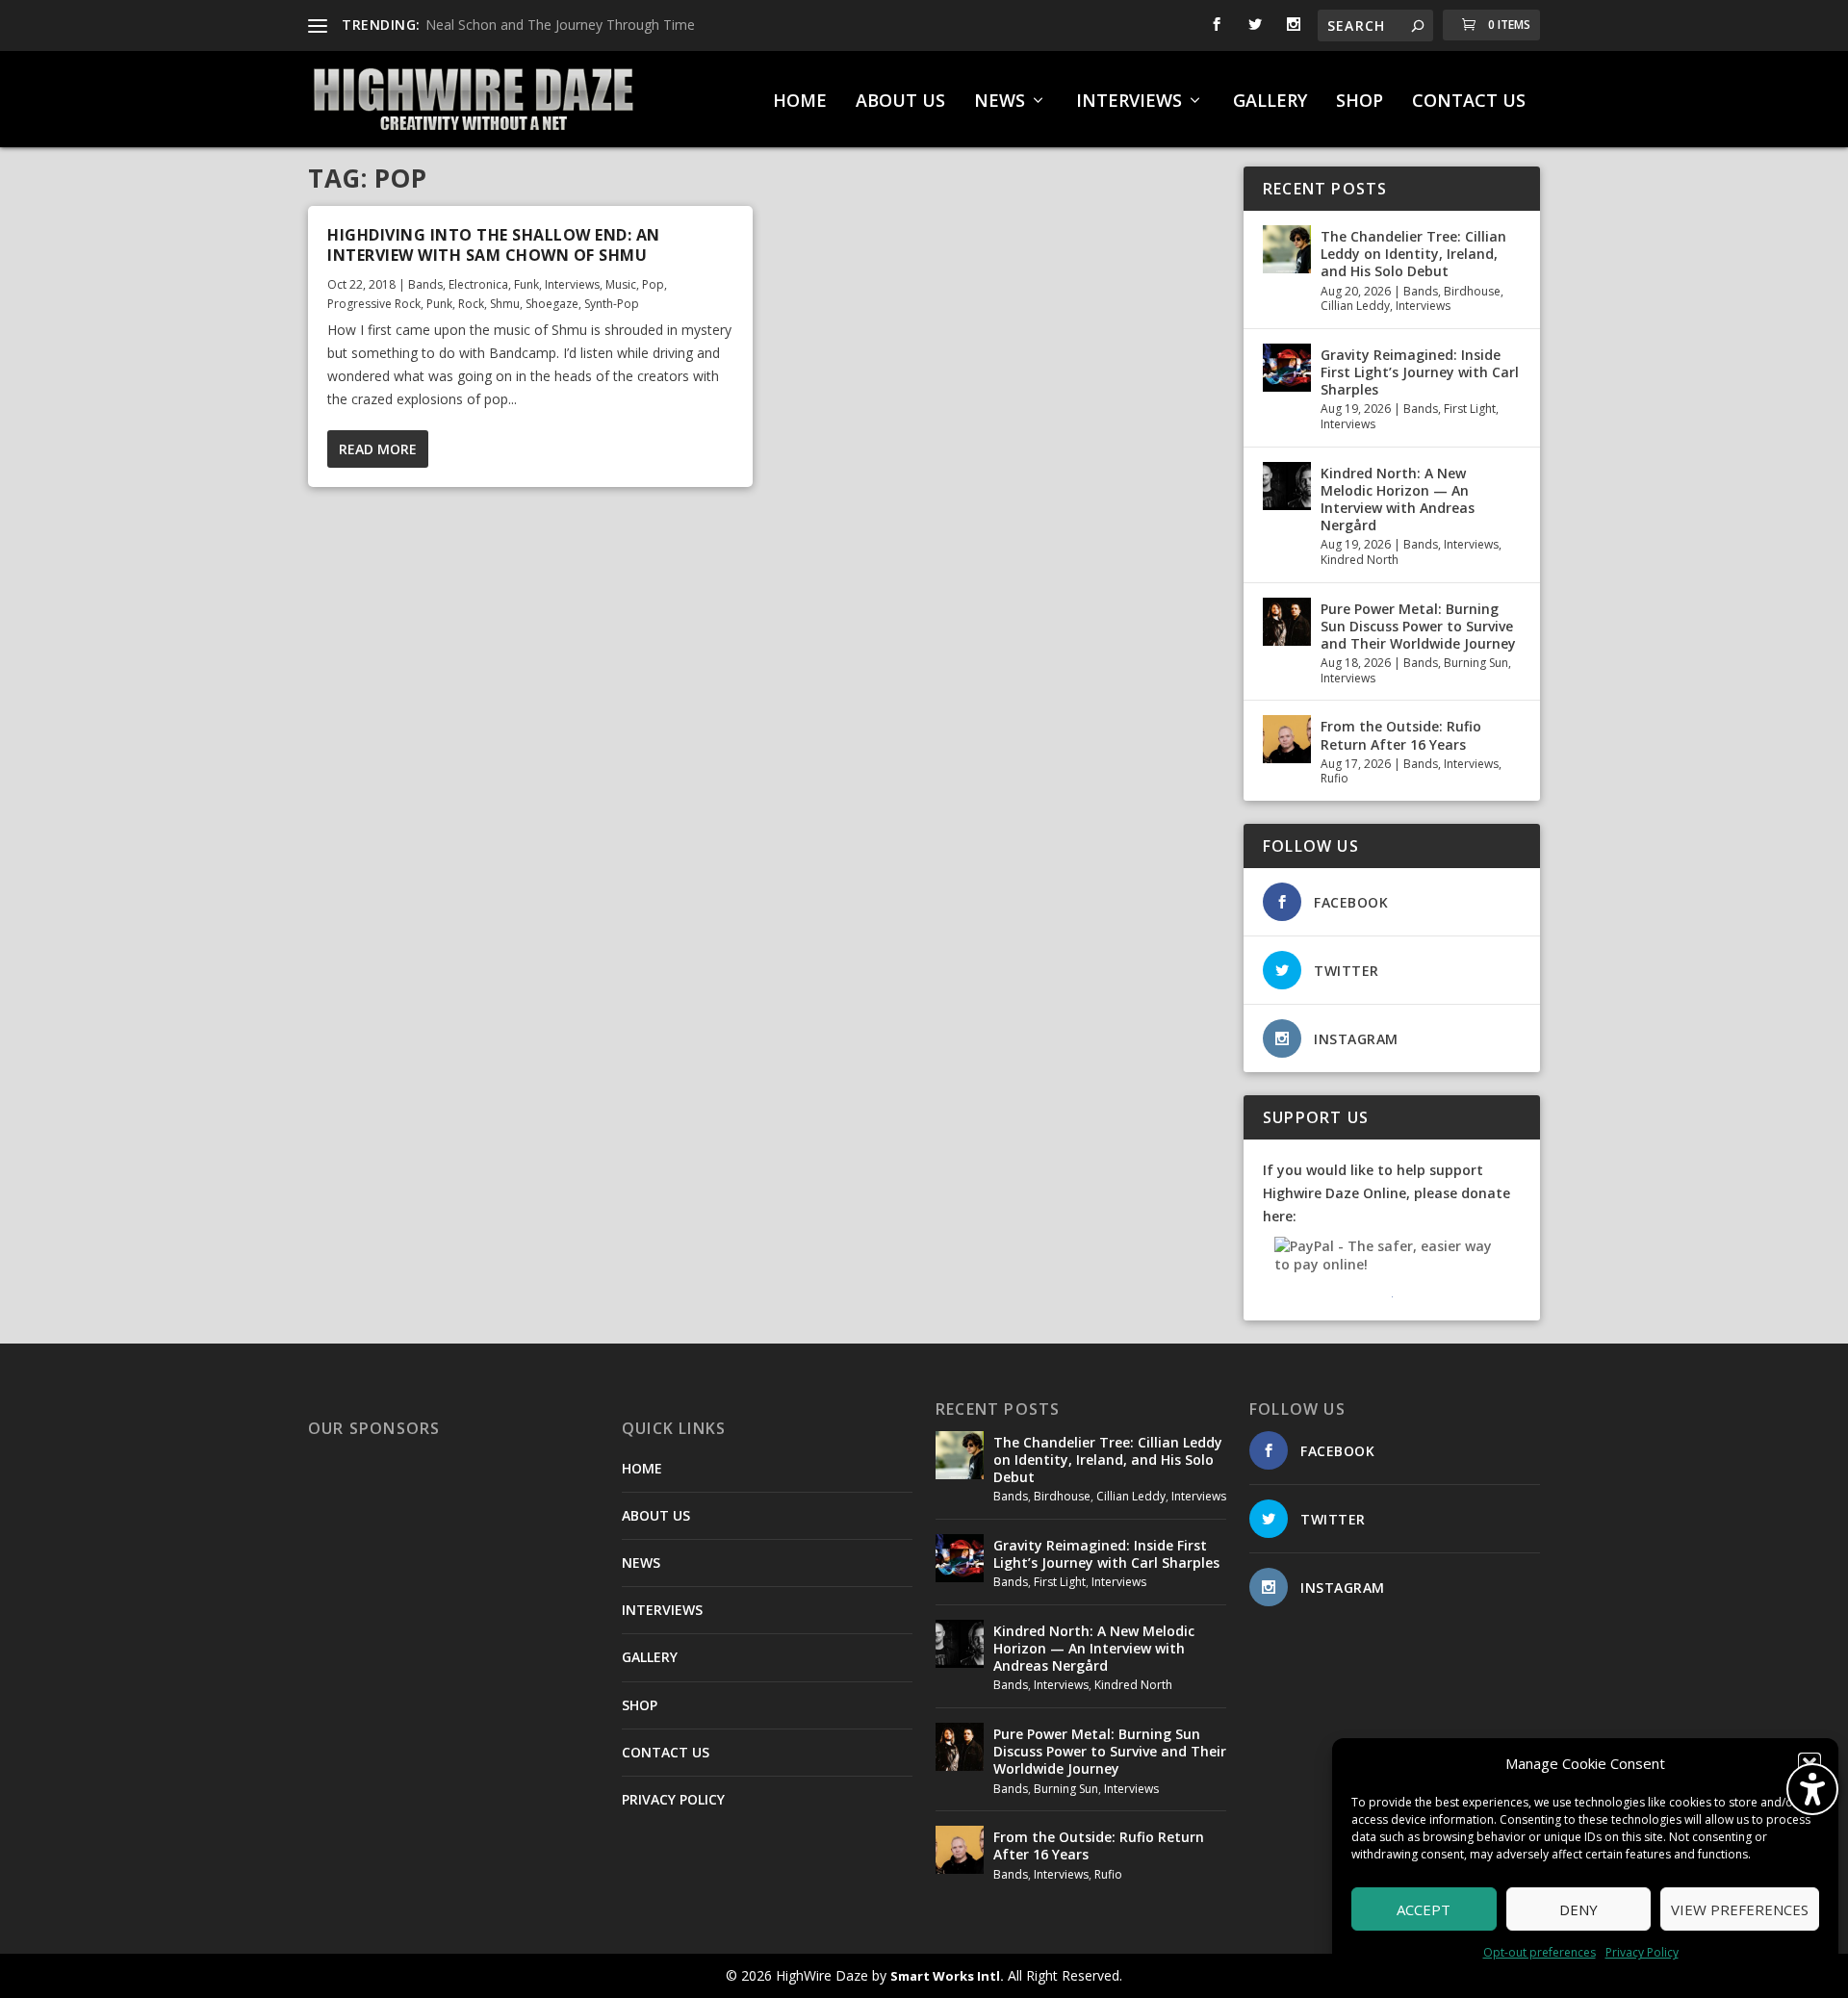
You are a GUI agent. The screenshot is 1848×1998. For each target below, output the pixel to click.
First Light (1470, 409)
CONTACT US (1469, 102)
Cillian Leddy (1355, 306)
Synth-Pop (612, 304)
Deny (1578, 1909)
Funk (526, 284)
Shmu (505, 304)
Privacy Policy (1642, 1952)
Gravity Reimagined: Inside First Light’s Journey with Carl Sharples (1420, 372)
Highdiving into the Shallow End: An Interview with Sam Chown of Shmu (494, 245)
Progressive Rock (374, 304)
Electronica (478, 284)
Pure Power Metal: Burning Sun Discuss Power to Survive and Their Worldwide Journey (1418, 626)
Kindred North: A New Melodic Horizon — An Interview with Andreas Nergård (1398, 499)
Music (621, 284)
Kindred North (1360, 560)
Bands (425, 284)
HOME (800, 102)
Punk (439, 304)
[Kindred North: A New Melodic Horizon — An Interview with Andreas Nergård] (1287, 486)
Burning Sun (1476, 663)
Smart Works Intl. (947, 1976)
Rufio (1335, 778)
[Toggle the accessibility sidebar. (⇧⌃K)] (1812, 1789)
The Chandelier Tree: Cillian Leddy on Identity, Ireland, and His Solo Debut (1413, 254)
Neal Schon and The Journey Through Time (560, 25)
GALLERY (1270, 102)
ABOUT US (900, 102)
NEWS (1000, 102)
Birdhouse (1472, 291)
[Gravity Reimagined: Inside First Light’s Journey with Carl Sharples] (1287, 368)
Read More (378, 449)
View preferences (1740, 1909)
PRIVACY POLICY (673, 1799)
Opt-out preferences (1540, 1952)
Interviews (572, 284)
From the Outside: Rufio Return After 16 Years (1401, 735)
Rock (471, 304)
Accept (1424, 1909)
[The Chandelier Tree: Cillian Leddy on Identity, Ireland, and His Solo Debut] (1287, 249)
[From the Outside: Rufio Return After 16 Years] (1287, 739)
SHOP (1360, 102)
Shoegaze (552, 304)
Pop (653, 284)
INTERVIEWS (1129, 102)
